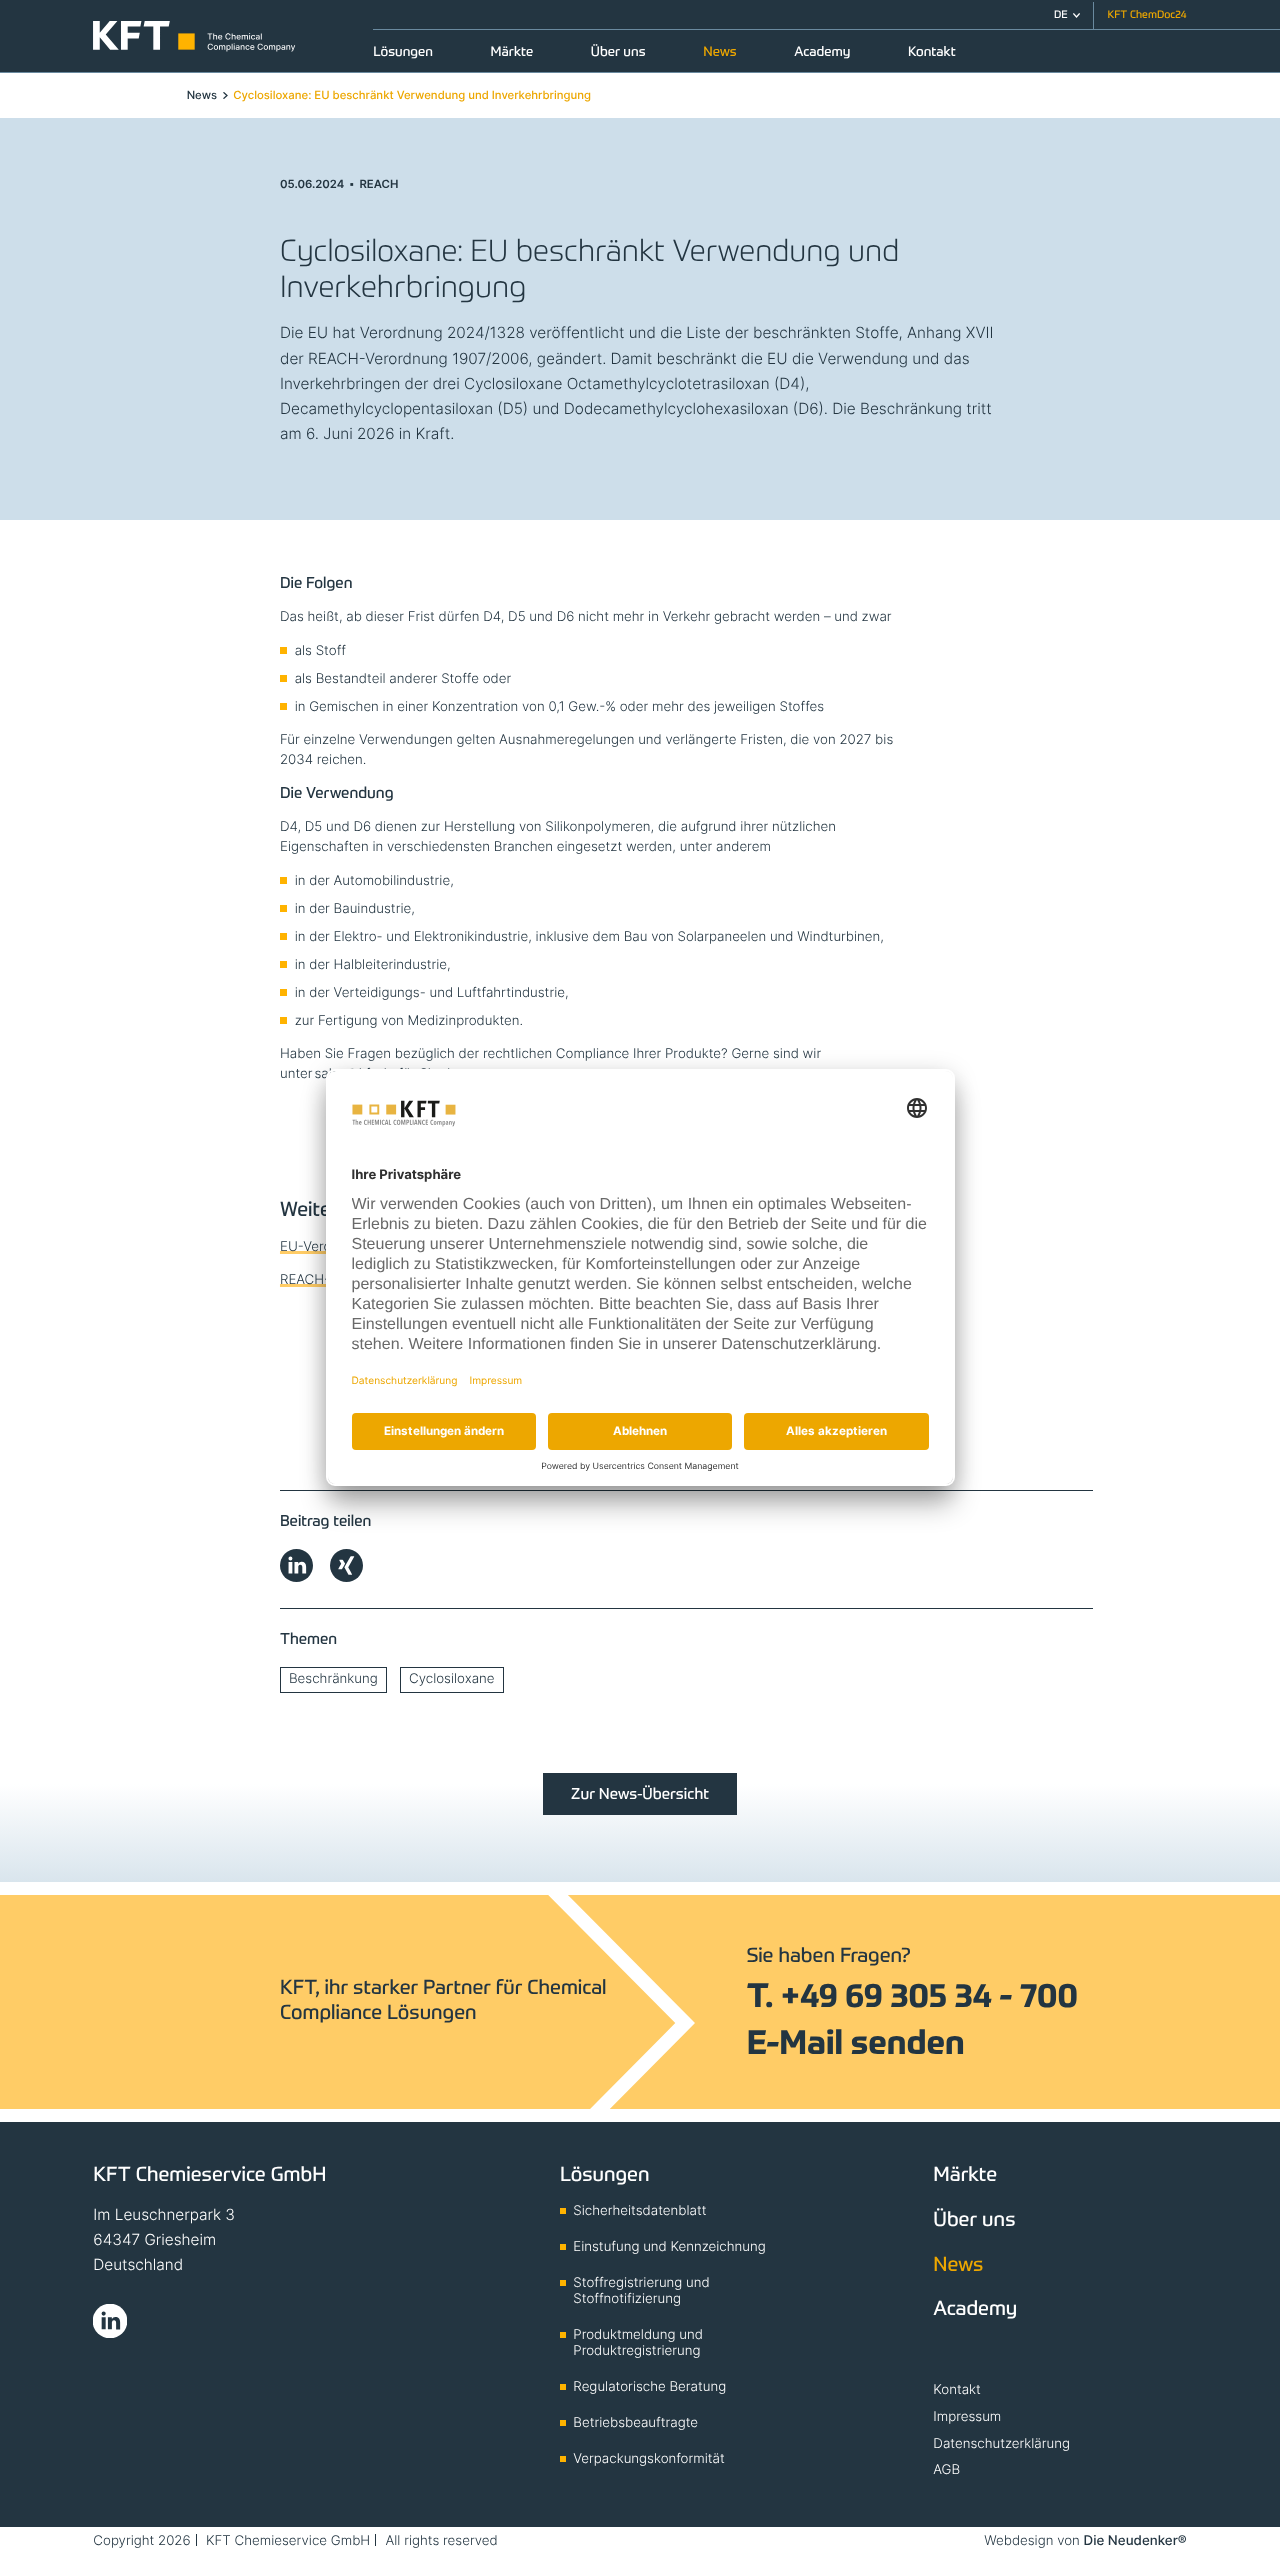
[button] (1067, 15)
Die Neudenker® (1135, 2541)
